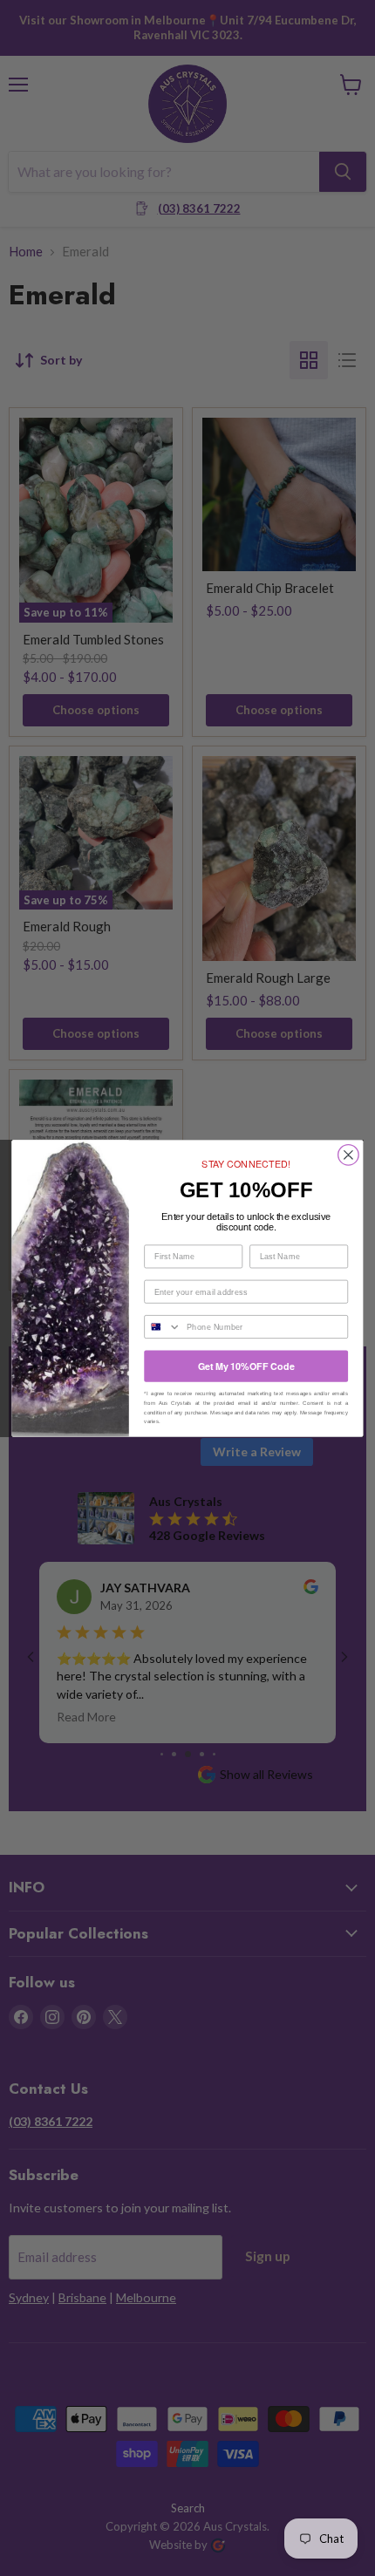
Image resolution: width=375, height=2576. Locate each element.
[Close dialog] (349, 1155)
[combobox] (163, 1326)
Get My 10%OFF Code (246, 1365)
